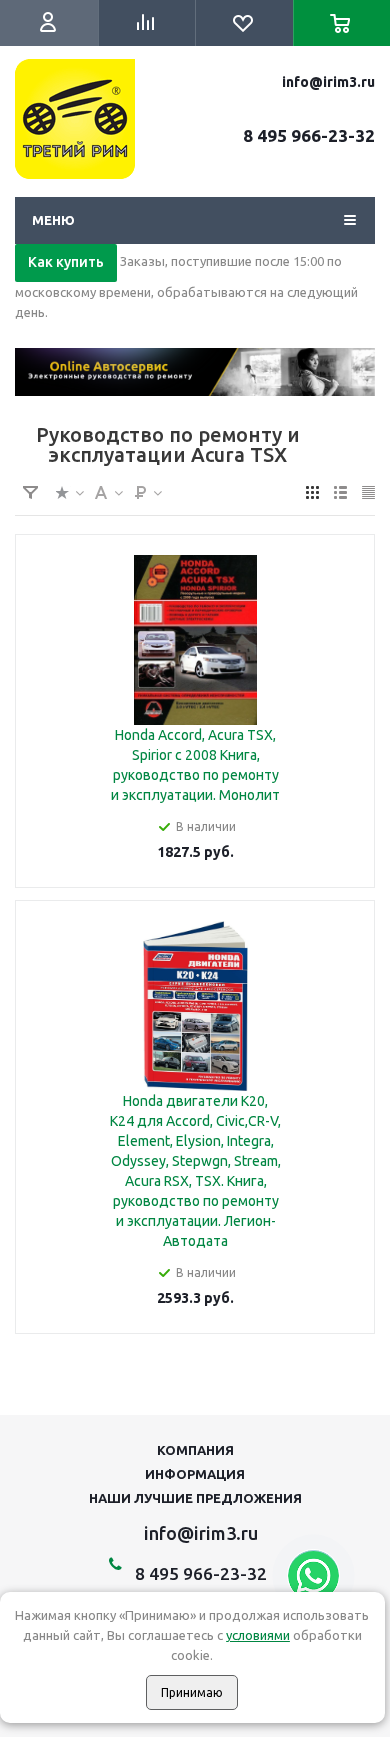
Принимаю (192, 1692)
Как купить (66, 262)
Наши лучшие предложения (195, 1498)
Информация (195, 1474)
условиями (258, 1635)
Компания (195, 1450)
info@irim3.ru (328, 82)
